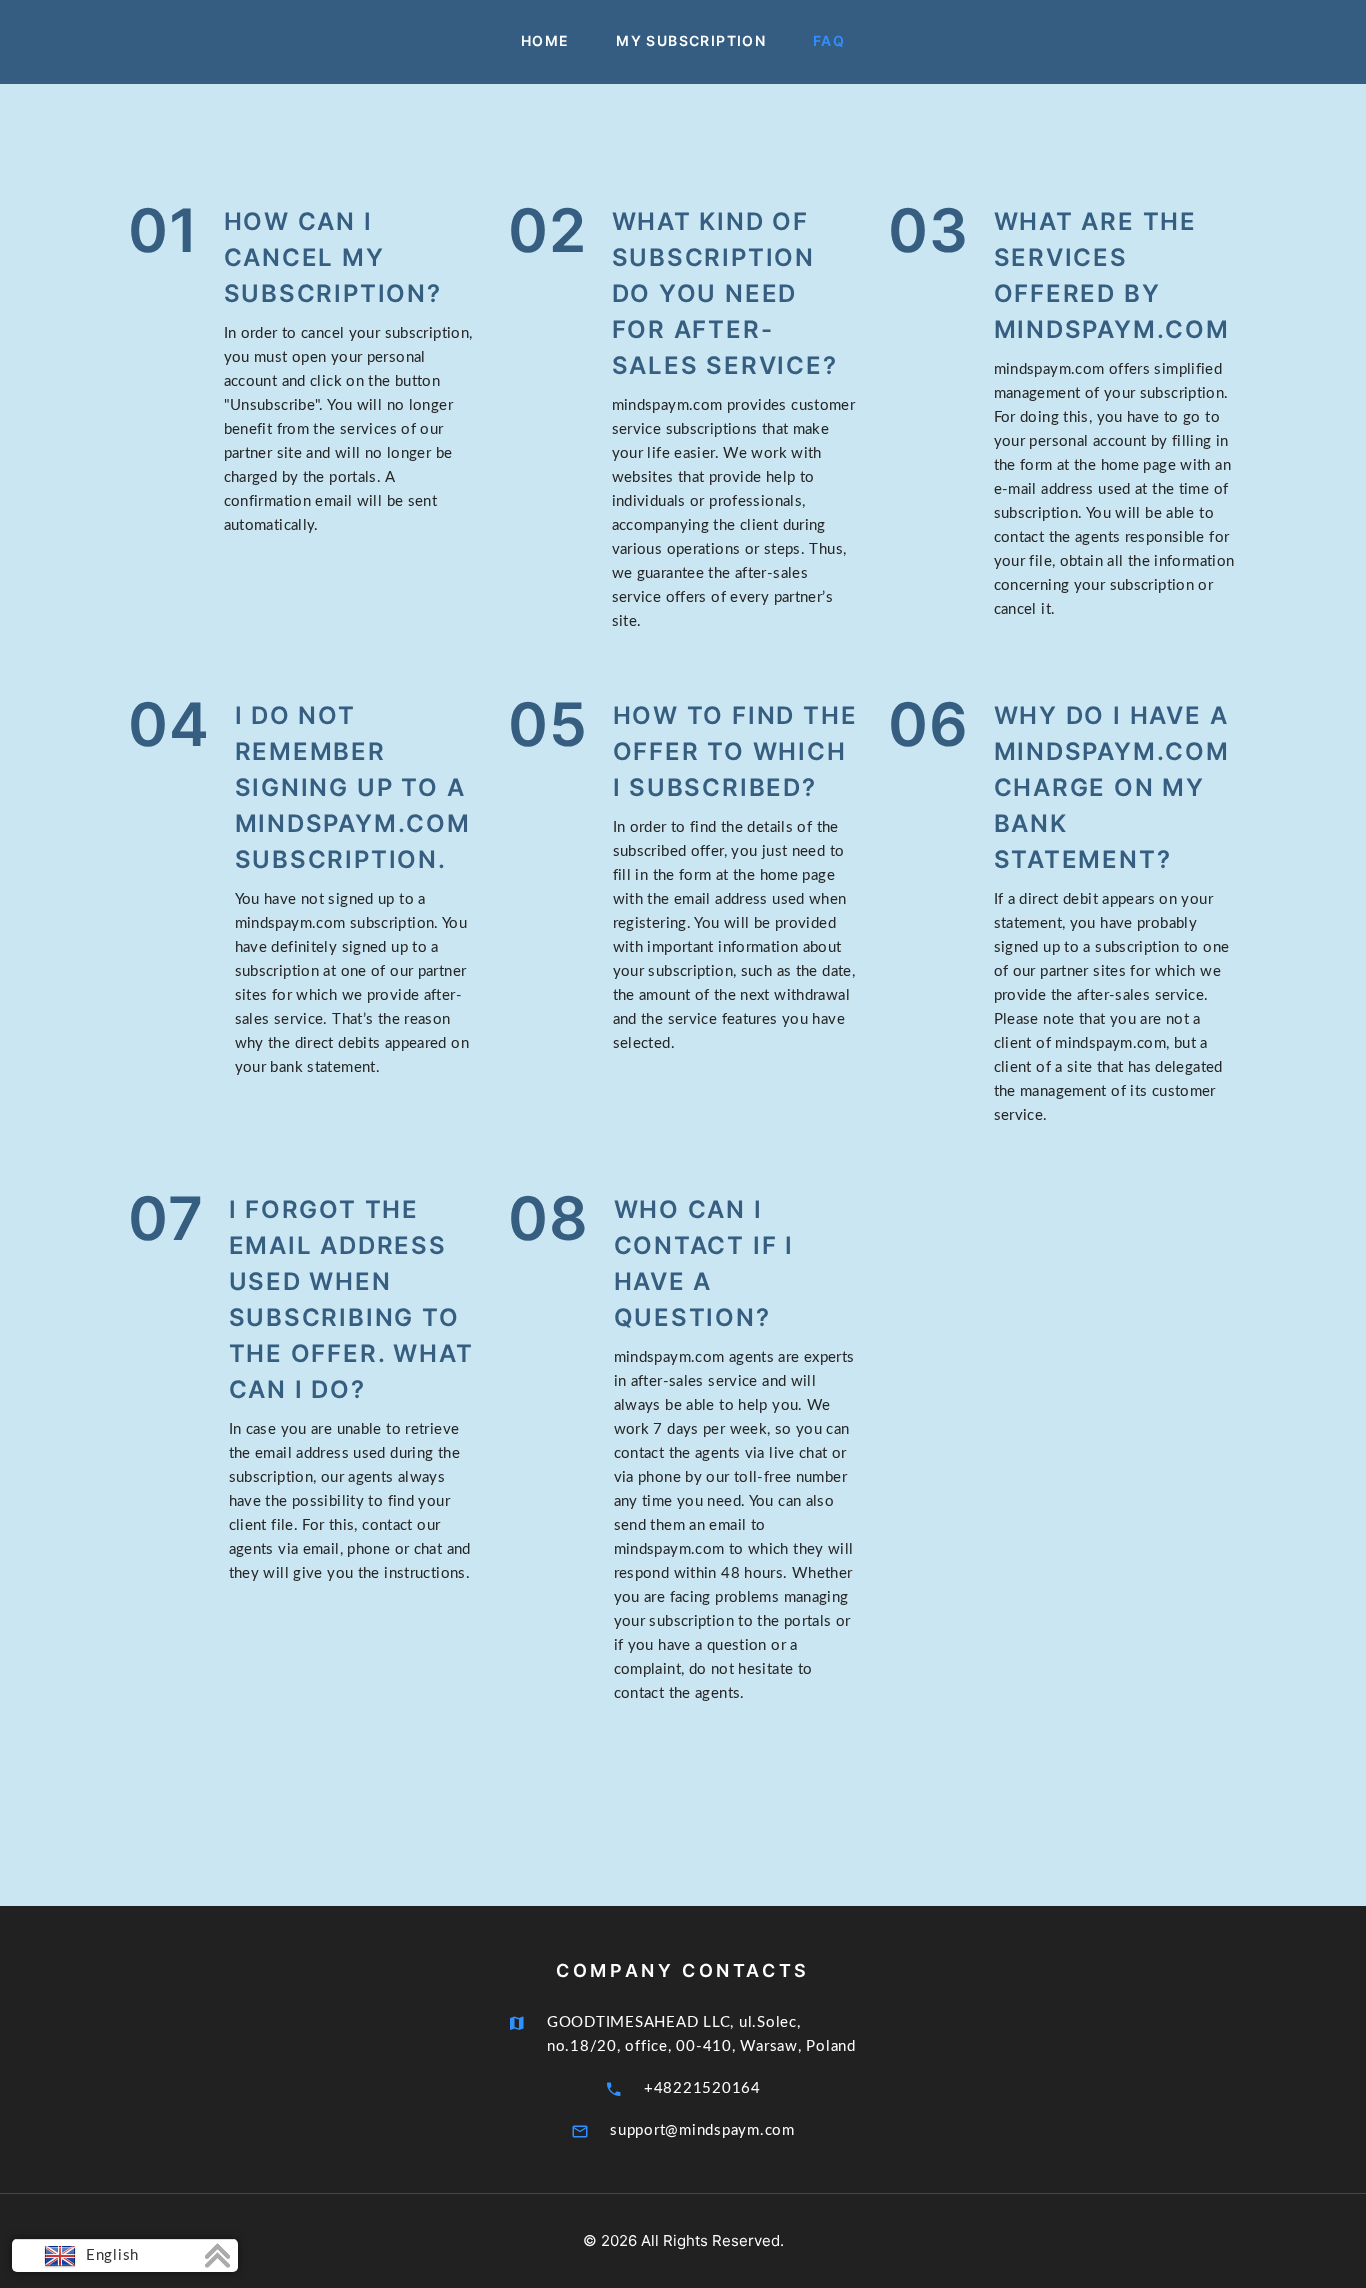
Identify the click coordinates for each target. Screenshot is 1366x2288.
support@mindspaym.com (702, 2130)
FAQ (829, 41)
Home (545, 41)
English (110, 2255)
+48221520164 (702, 2088)
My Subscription (691, 41)
